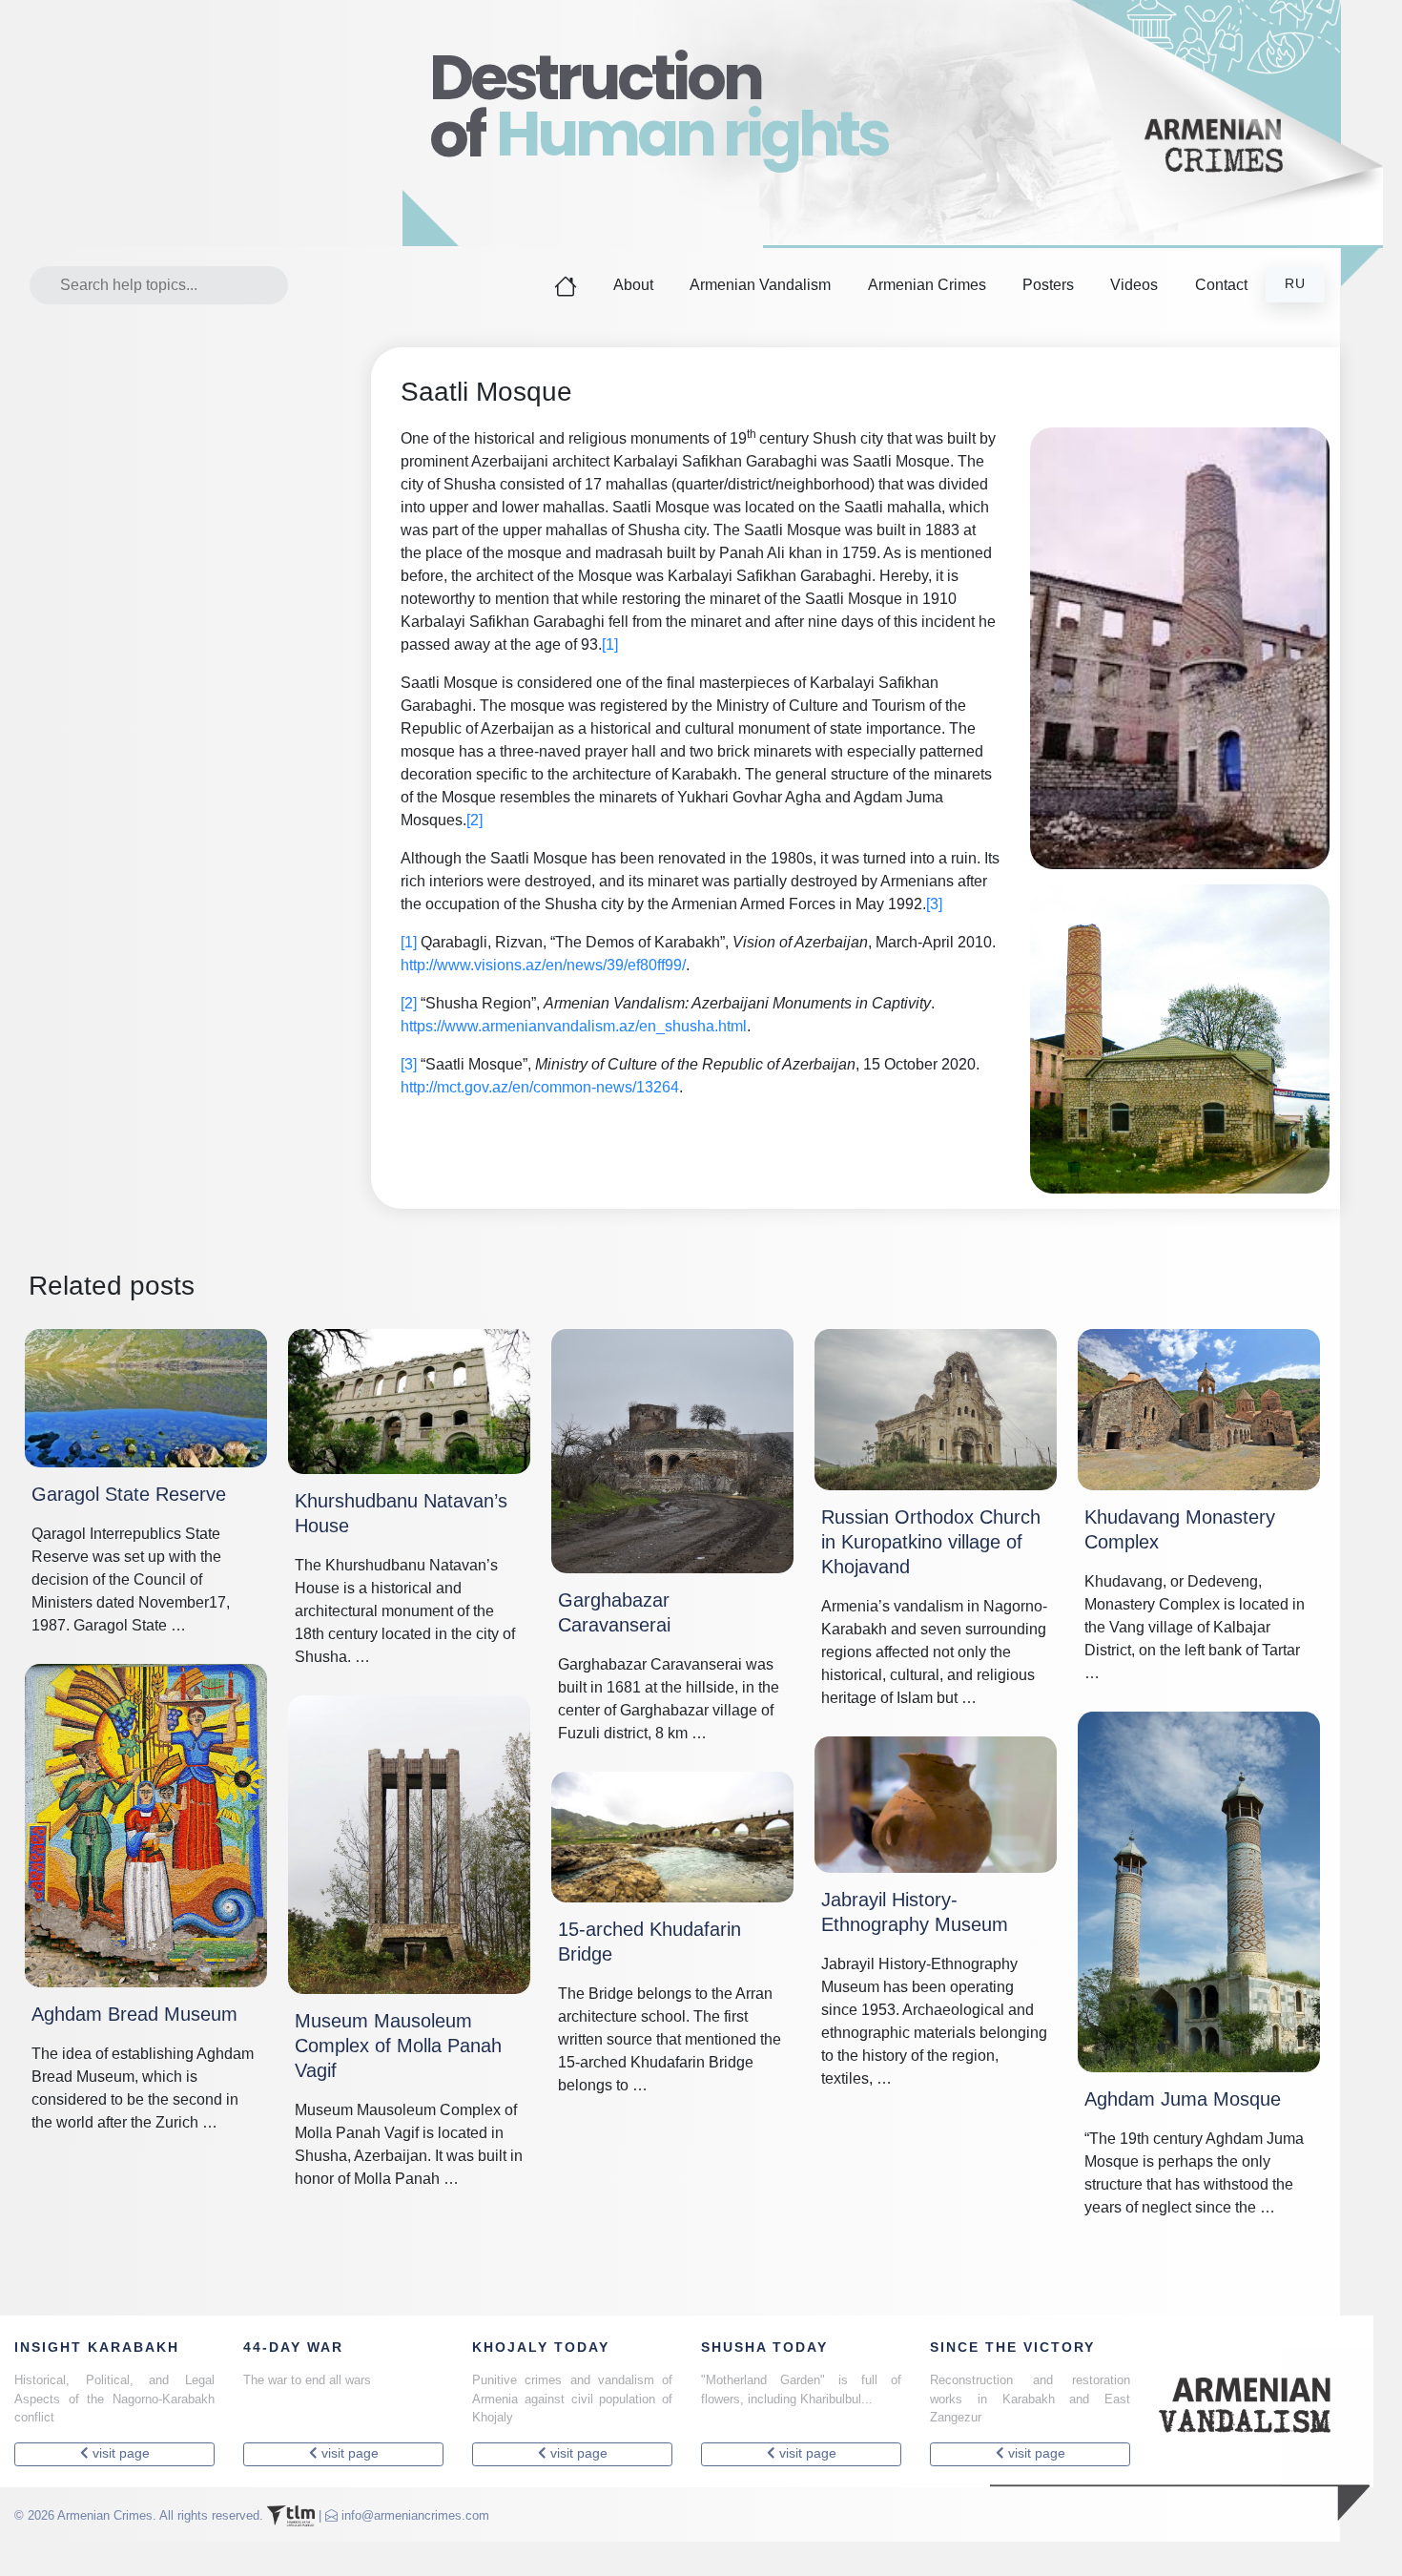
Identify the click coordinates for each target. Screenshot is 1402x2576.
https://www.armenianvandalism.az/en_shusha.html (574, 1026)
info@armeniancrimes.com (415, 2514)
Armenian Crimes (927, 285)
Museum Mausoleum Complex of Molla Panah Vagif (398, 2046)
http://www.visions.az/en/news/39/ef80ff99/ (543, 965)
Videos (1134, 285)
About (633, 285)
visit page (119, 2453)
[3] (934, 904)
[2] (474, 820)
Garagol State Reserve (129, 1494)
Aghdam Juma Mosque (1183, 2099)
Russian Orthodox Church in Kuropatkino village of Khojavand (931, 1542)
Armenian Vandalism (760, 285)
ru (1295, 284)
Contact (1221, 285)
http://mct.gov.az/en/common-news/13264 (540, 1087)
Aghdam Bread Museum (134, 2014)
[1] (610, 644)
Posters (1048, 285)
